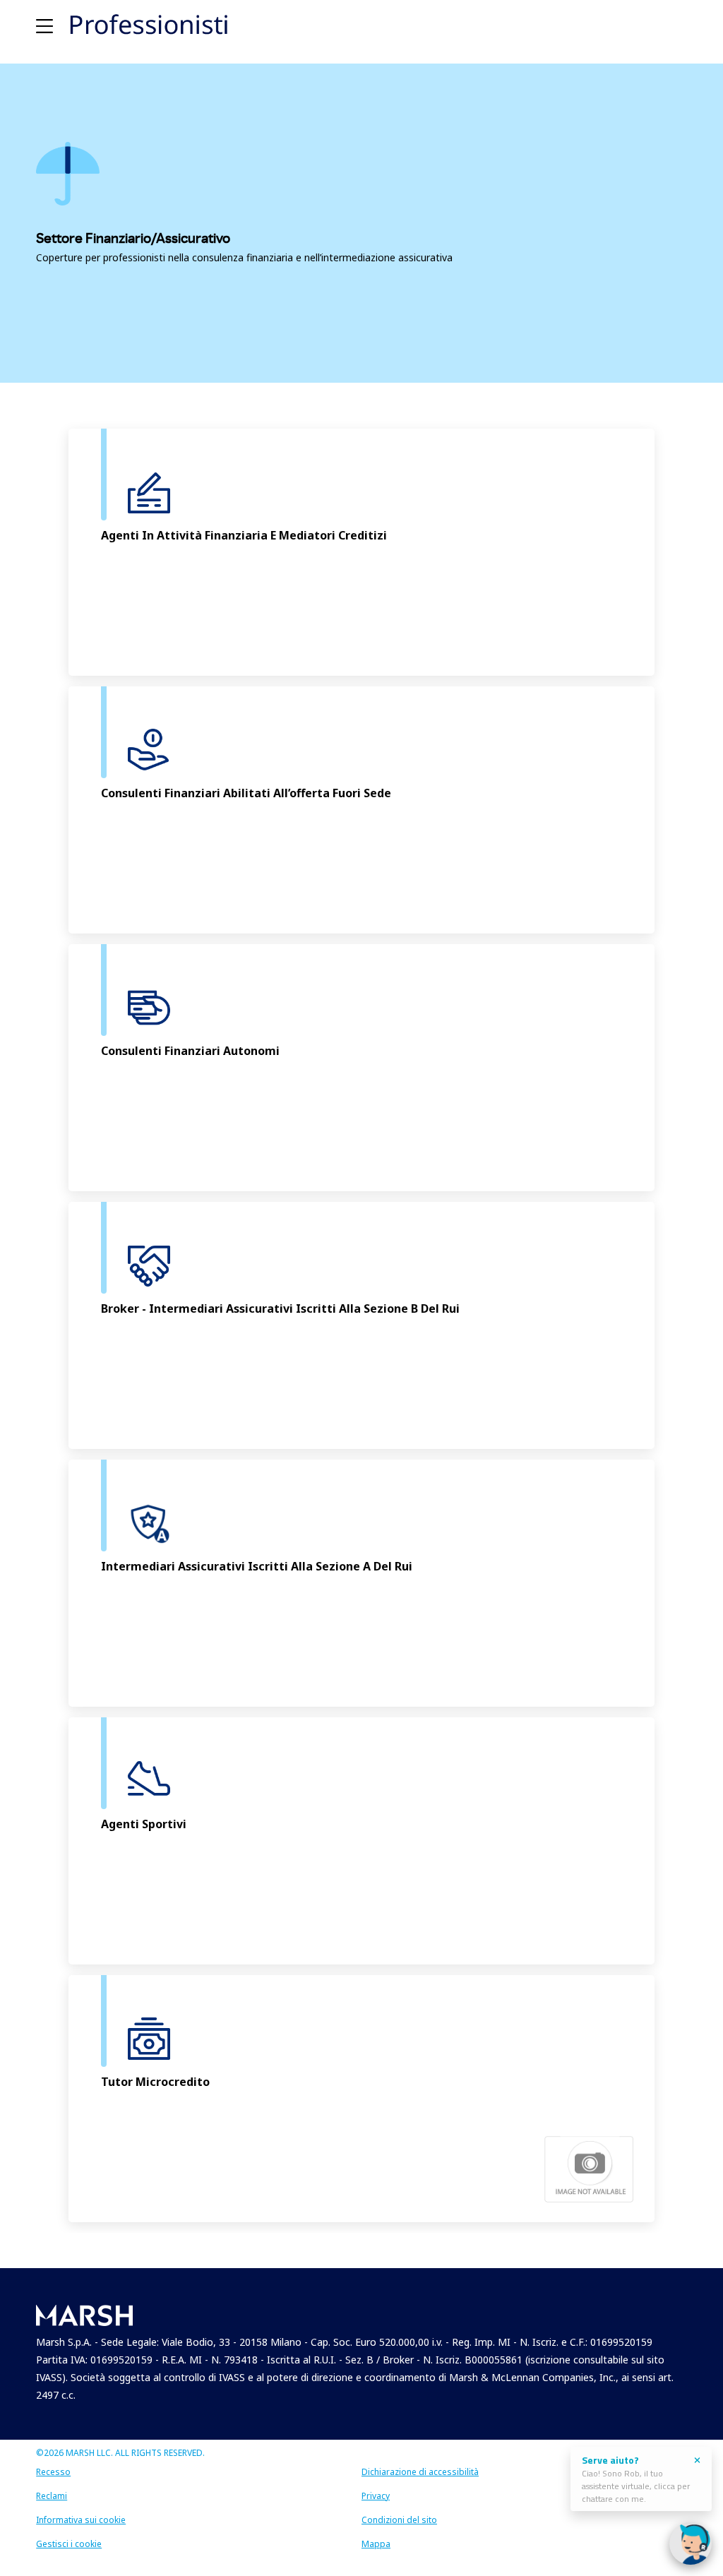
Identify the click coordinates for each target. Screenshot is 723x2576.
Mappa (376, 2544)
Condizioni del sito (399, 2520)
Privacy (376, 2496)
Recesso (53, 2472)
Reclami (52, 2496)
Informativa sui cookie (81, 2520)
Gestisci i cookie (69, 2544)
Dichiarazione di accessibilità (420, 2472)
